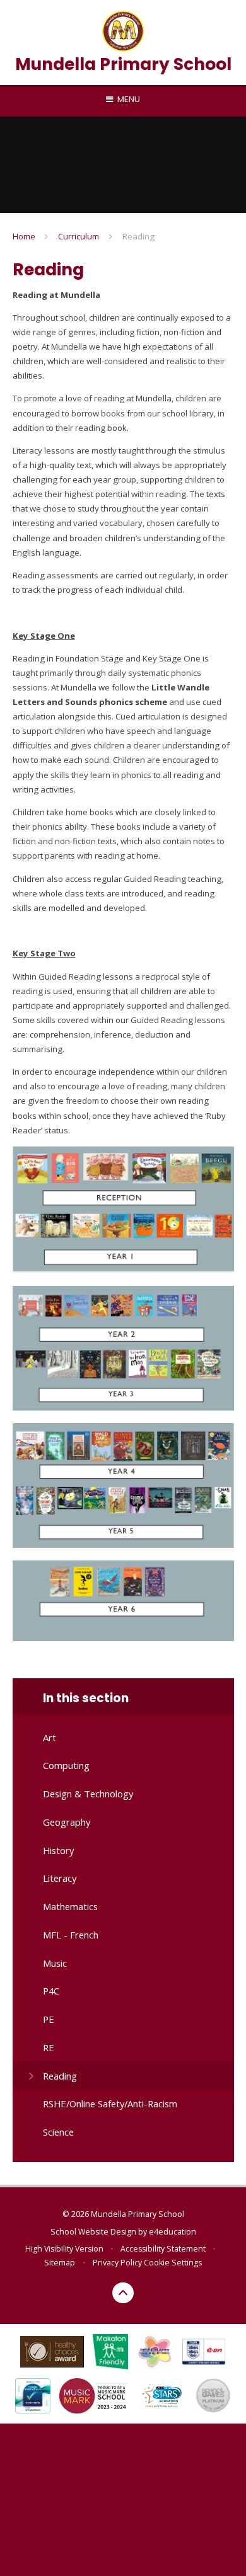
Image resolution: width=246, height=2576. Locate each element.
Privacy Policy (117, 2263)
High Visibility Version (64, 2249)
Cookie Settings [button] (173, 2263)
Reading (138, 236)
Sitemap (60, 2263)
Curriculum (79, 236)
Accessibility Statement (163, 2249)
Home (24, 236)
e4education (173, 2232)
